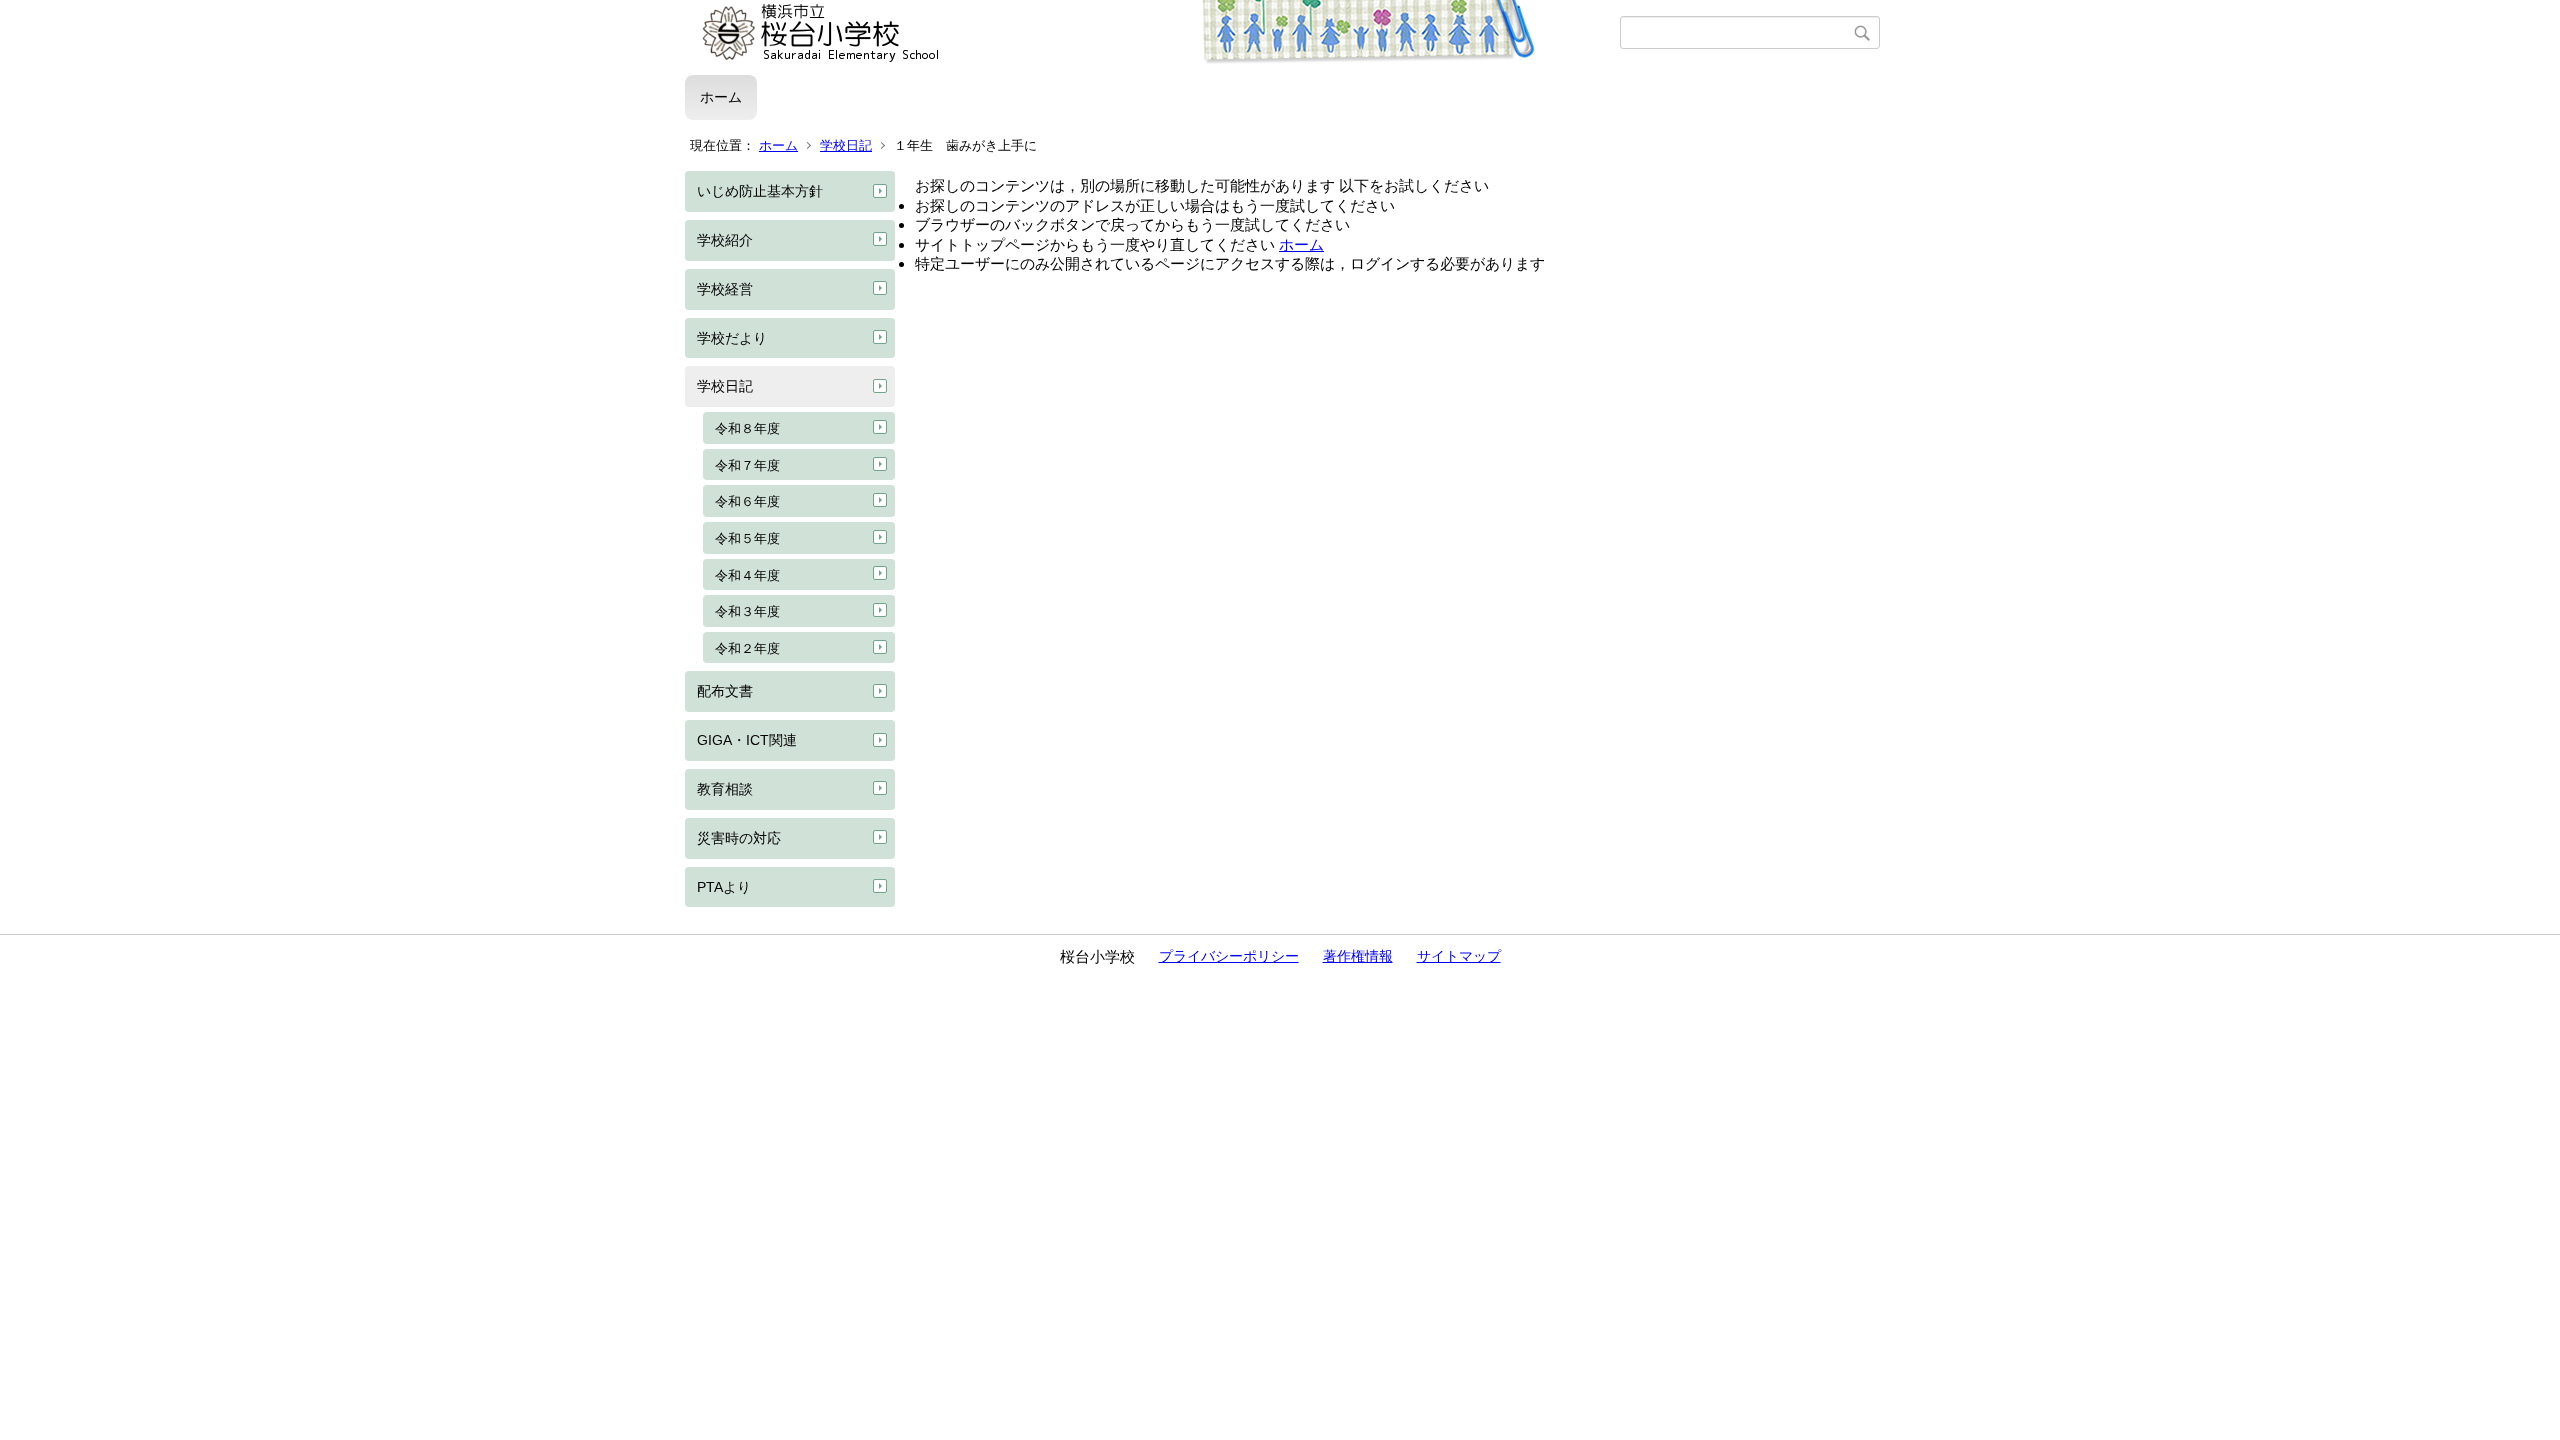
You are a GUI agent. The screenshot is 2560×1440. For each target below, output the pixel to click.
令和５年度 (747, 538)
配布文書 (725, 691)
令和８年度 (747, 428)
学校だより (732, 338)
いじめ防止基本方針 (760, 191)
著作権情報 (1358, 956)
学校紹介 (725, 240)
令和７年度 (747, 465)
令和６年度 (747, 501)
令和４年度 (747, 575)
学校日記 (846, 145)
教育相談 (725, 789)
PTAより (724, 887)
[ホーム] (1152, 33)
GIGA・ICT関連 (747, 740)
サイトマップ (1459, 956)
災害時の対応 (739, 838)
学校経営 (725, 289)
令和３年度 (747, 611)
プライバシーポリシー (1229, 956)
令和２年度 (747, 648)
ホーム (721, 97)
